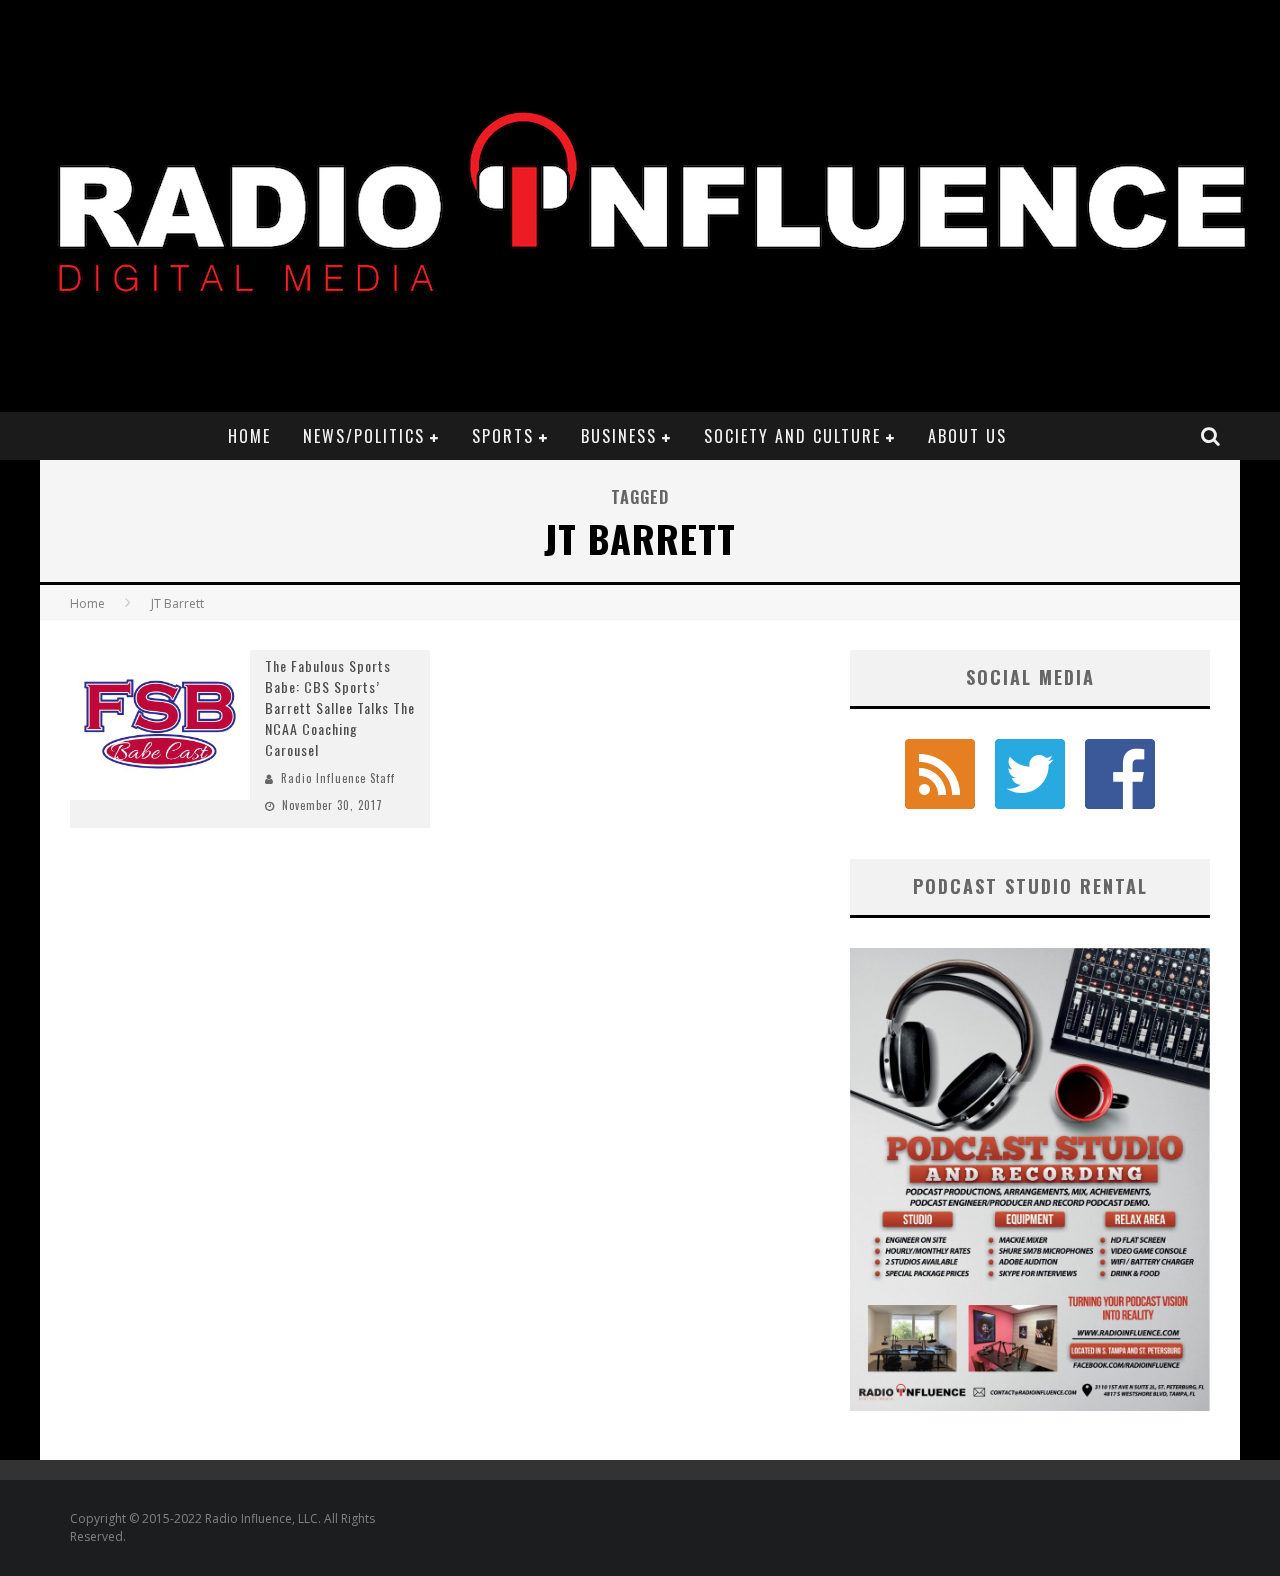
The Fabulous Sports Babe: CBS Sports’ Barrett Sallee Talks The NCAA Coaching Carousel (340, 707)
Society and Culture (792, 436)
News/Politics (364, 436)
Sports (503, 436)
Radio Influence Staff (338, 778)
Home (249, 436)
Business (619, 436)
